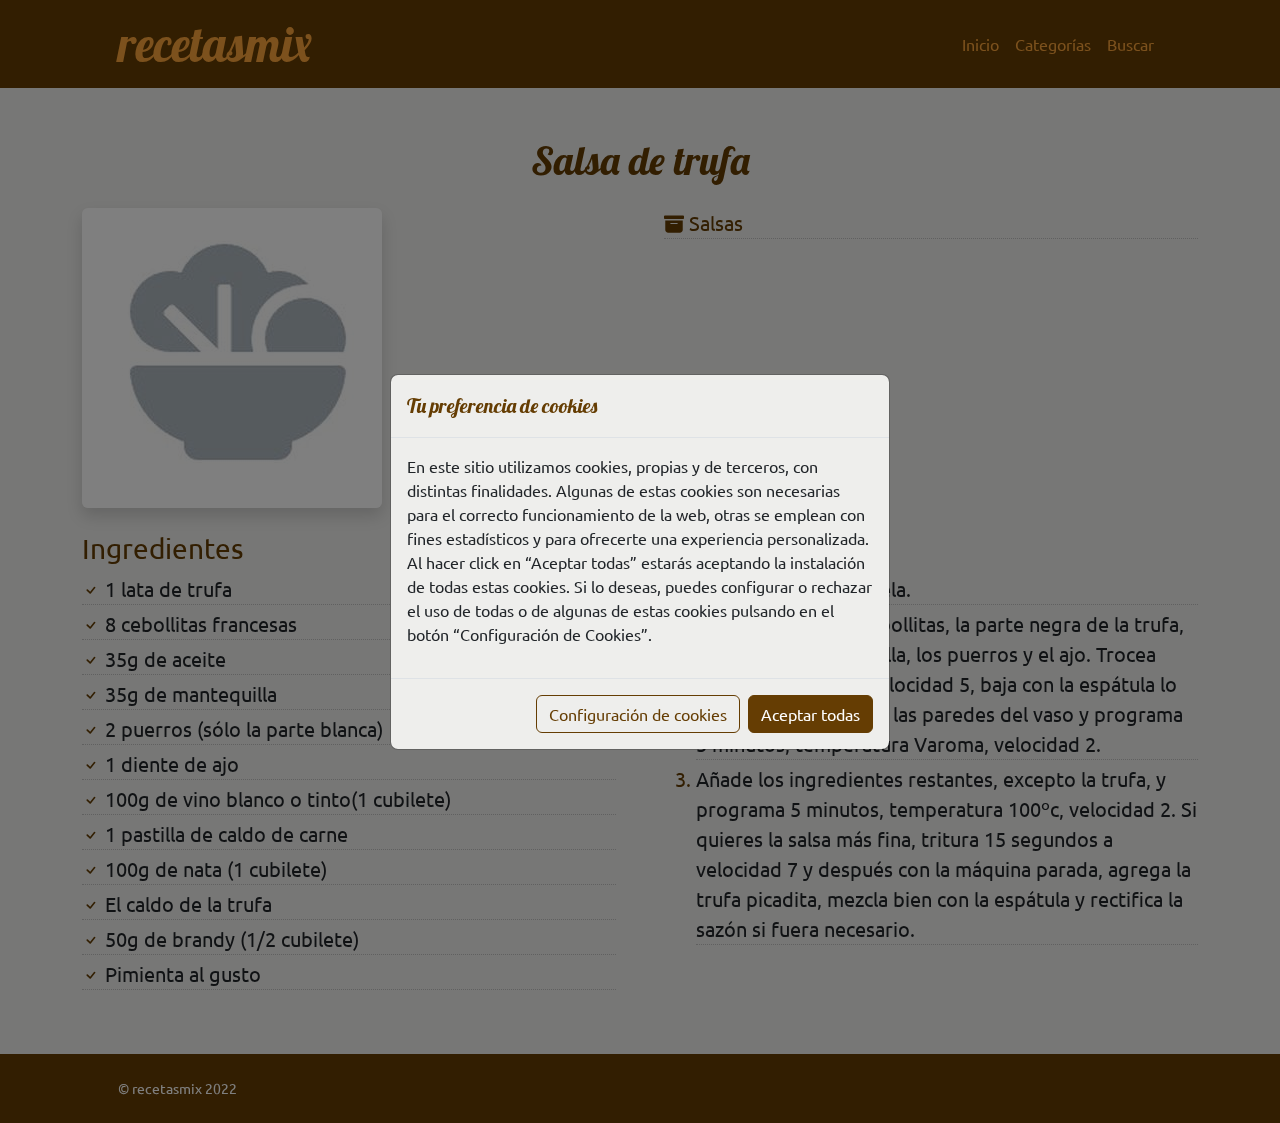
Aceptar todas (810, 714)
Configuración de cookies (638, 714)
